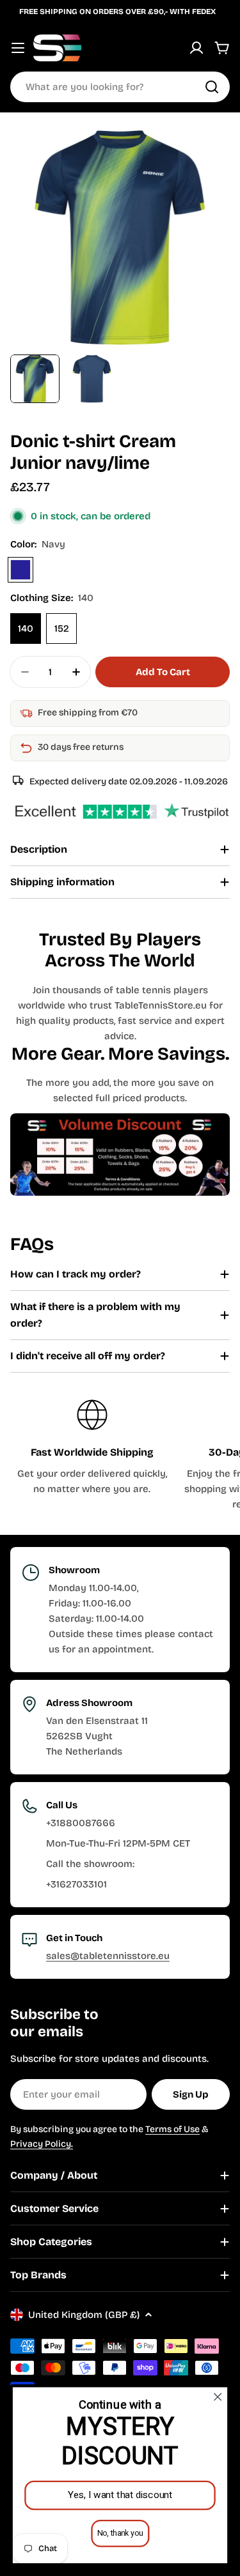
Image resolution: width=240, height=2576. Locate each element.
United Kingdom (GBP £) (84, 2315)
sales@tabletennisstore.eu (108, 1956)
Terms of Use (172, 2129)
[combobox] (120, 87)
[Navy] (20, 570)
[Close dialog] (218, 2397)
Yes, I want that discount (120, 2495)
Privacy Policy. (42, 2144)
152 (62, 629)
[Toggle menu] (18, 48)
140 (26, 629)
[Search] (212, 87)
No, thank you (120, 2533)
